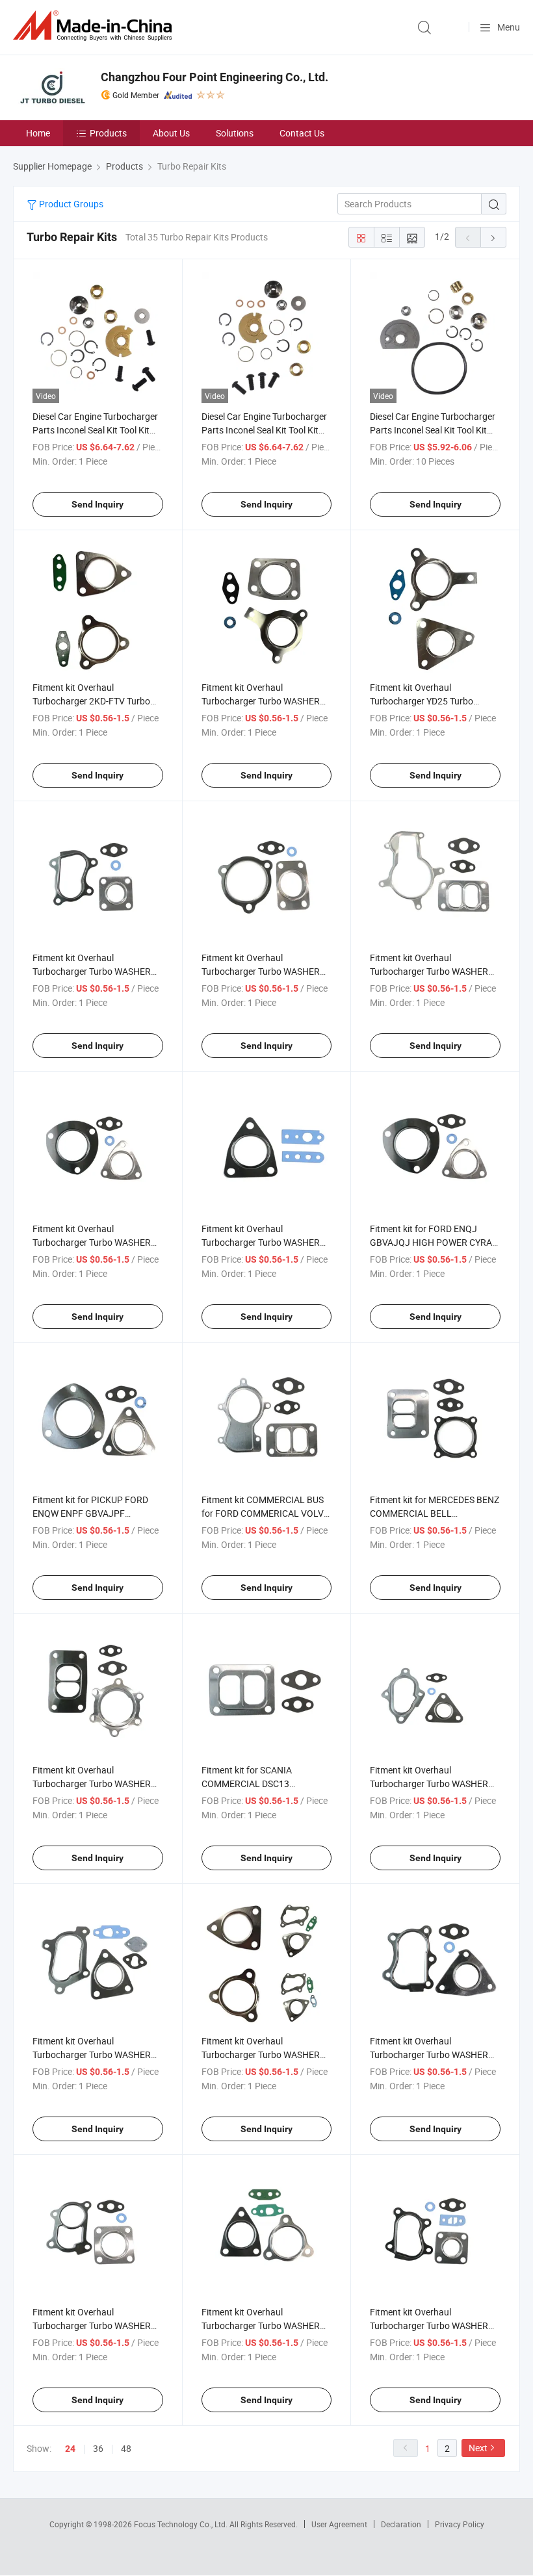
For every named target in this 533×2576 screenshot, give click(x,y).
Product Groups (70, 204)
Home (38, 133)
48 (126, 2448)
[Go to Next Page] (493, 237)
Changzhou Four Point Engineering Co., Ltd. (214, 77)
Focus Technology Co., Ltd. (182, 2524)
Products (108, 133)
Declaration (401, 2524)
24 (70, 2449)
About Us (171, 133)
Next (478, 2448)
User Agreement (339, 2524)
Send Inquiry (97, 504)
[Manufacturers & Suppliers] (95, 26)
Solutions (235, 133)
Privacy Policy (460, 2524)
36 (98, 2448)
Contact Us (302, 133)
